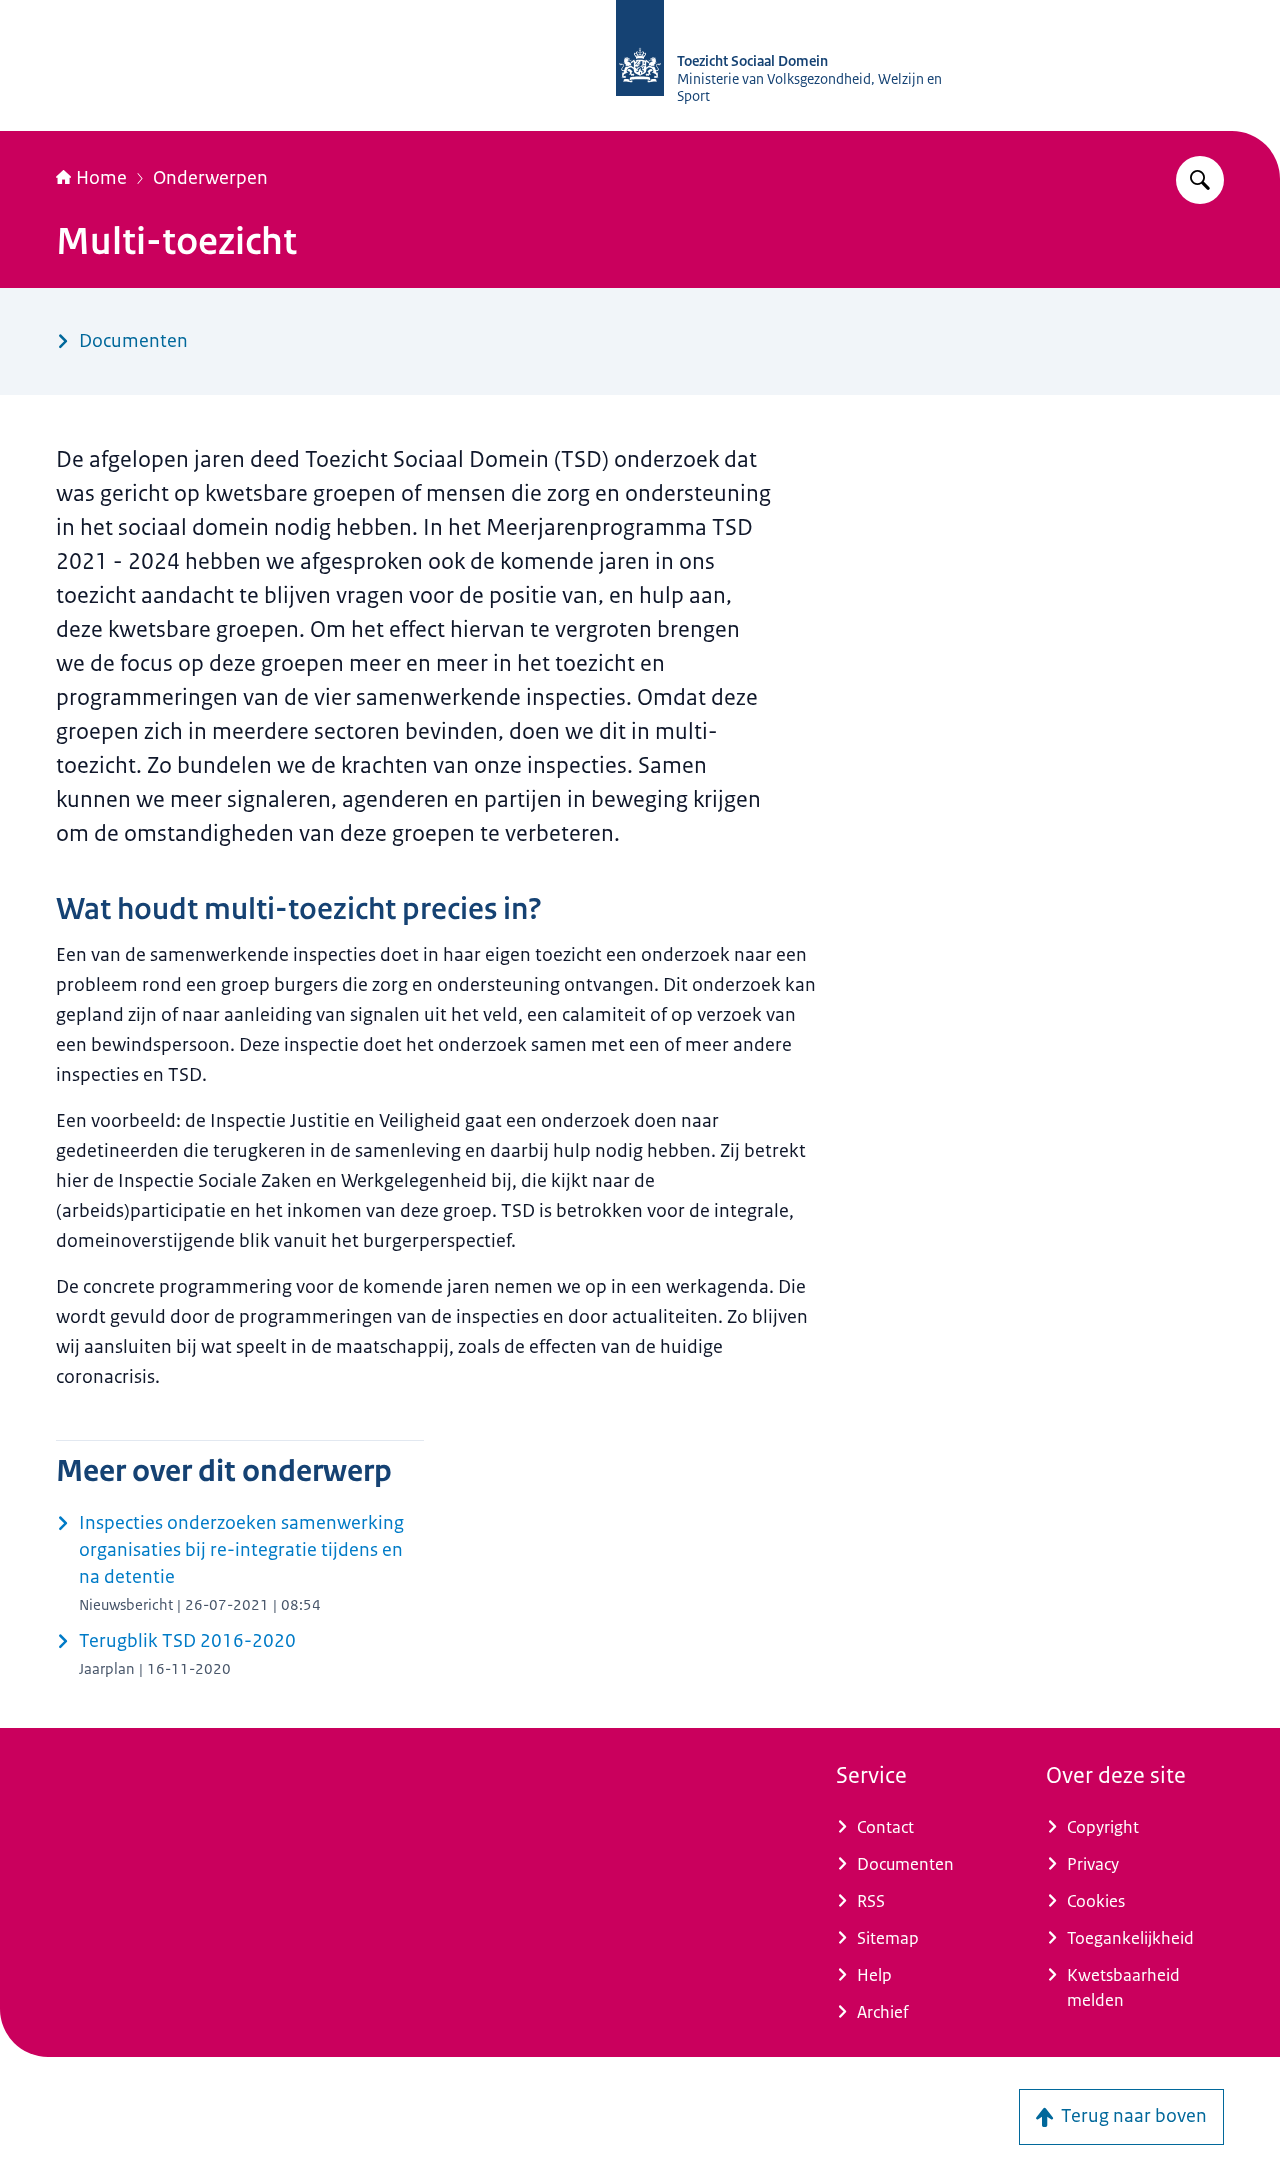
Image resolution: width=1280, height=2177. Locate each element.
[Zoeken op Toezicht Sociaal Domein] (1200, 180)
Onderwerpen (210, 178)
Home (101, 178)
